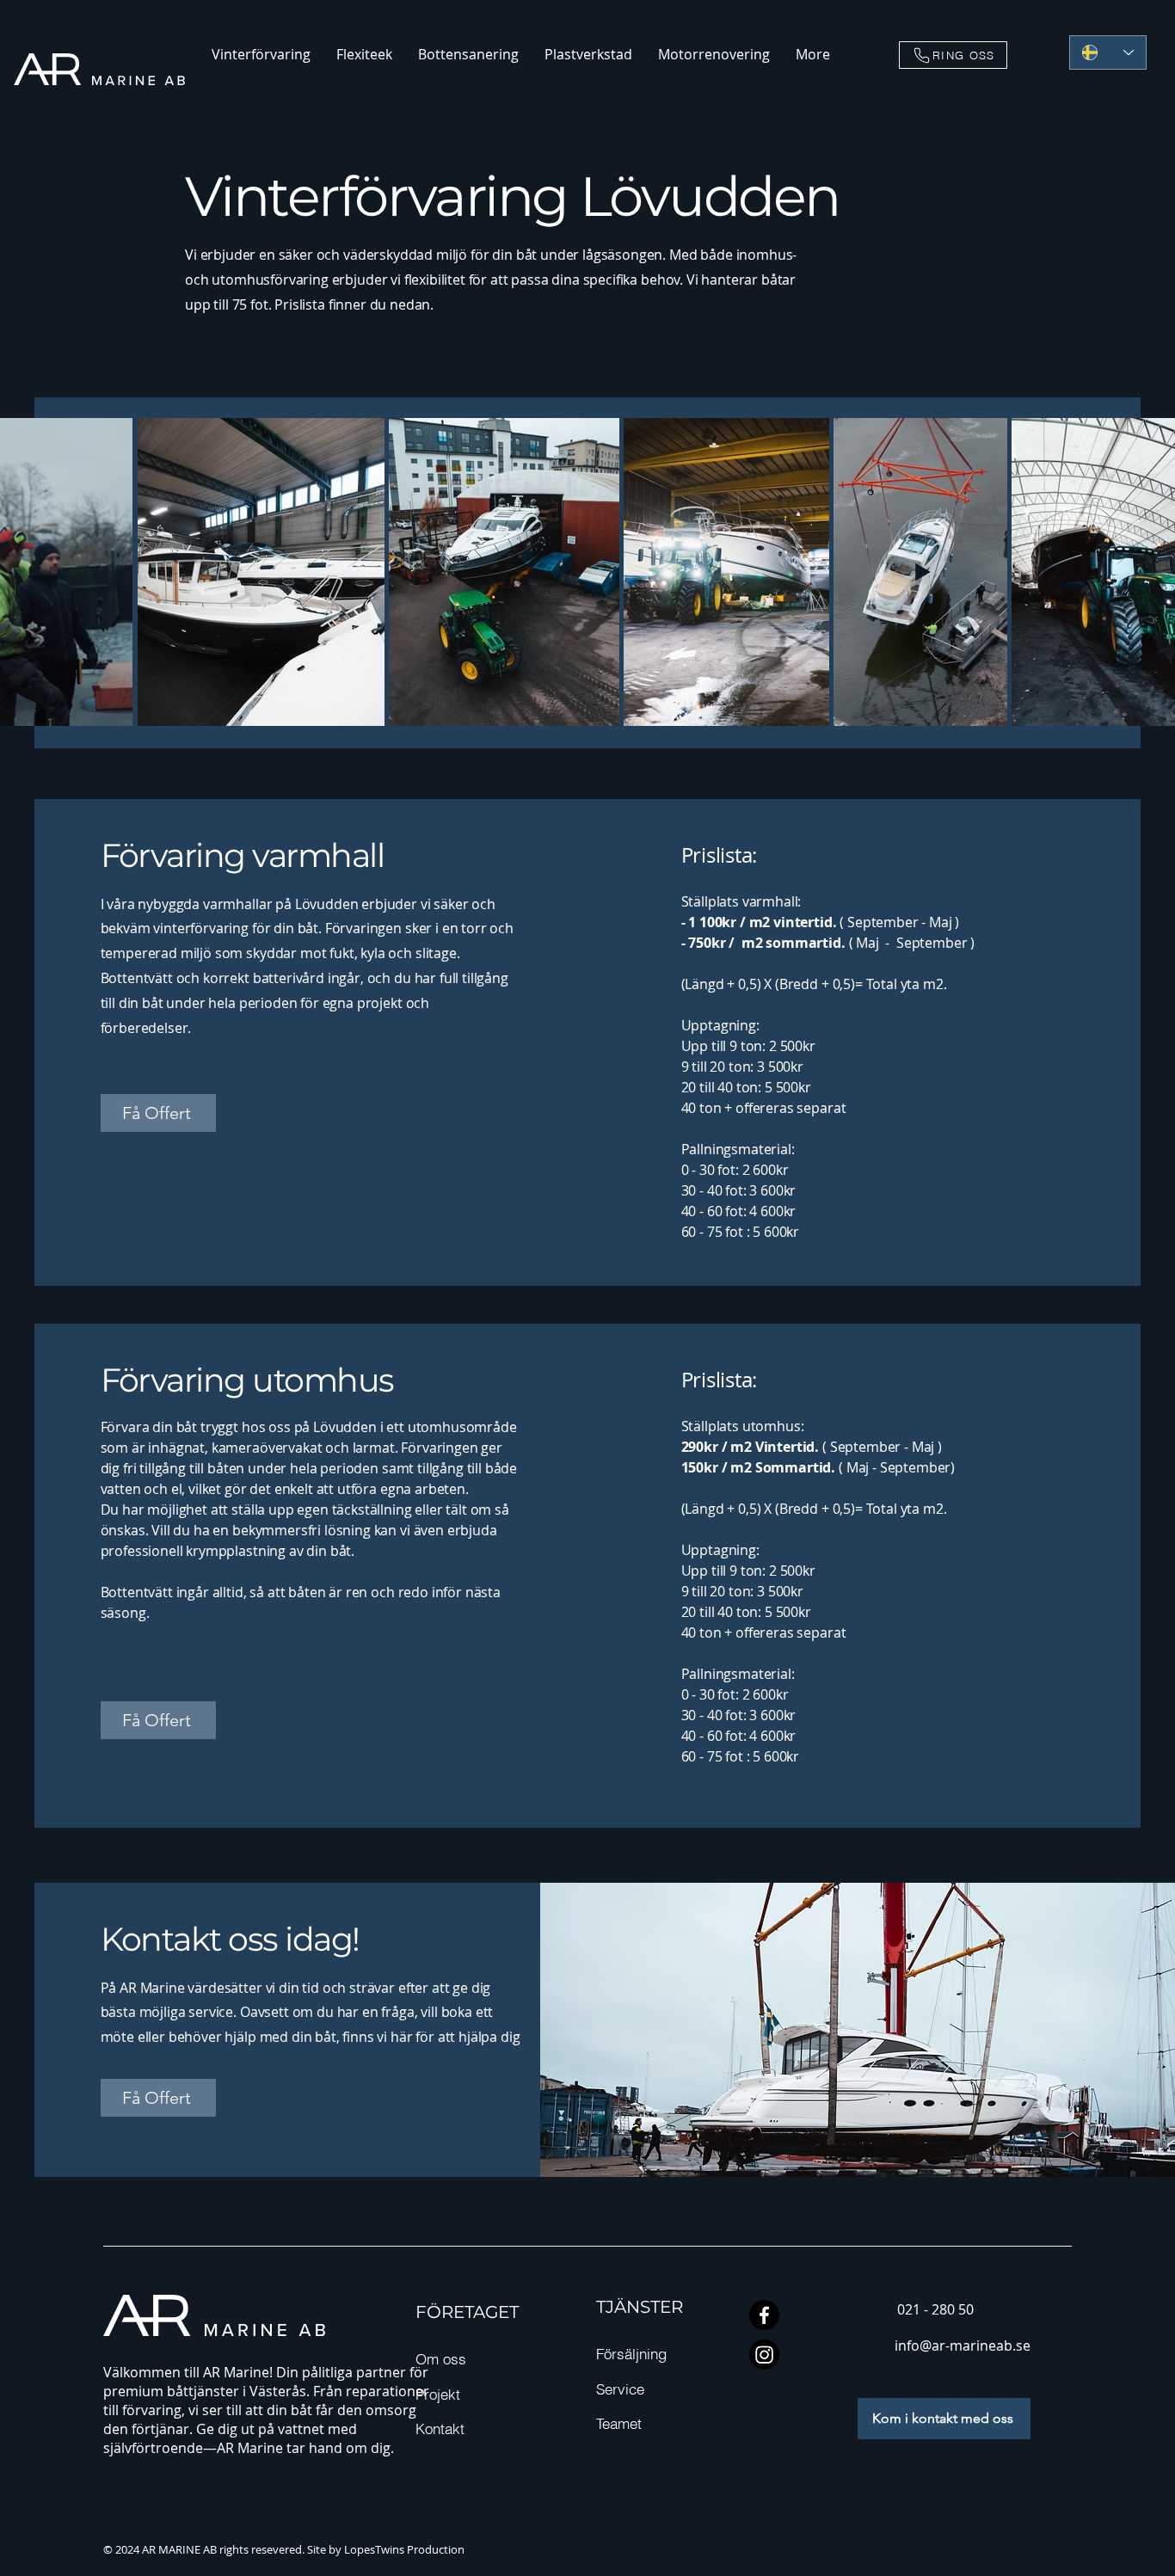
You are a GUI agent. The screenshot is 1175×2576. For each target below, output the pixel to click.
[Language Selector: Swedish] (1108, 52)
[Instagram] (764, 2355)
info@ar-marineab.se (963, 2345)
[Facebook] (764, 2315)
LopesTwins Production (404, 2549)
